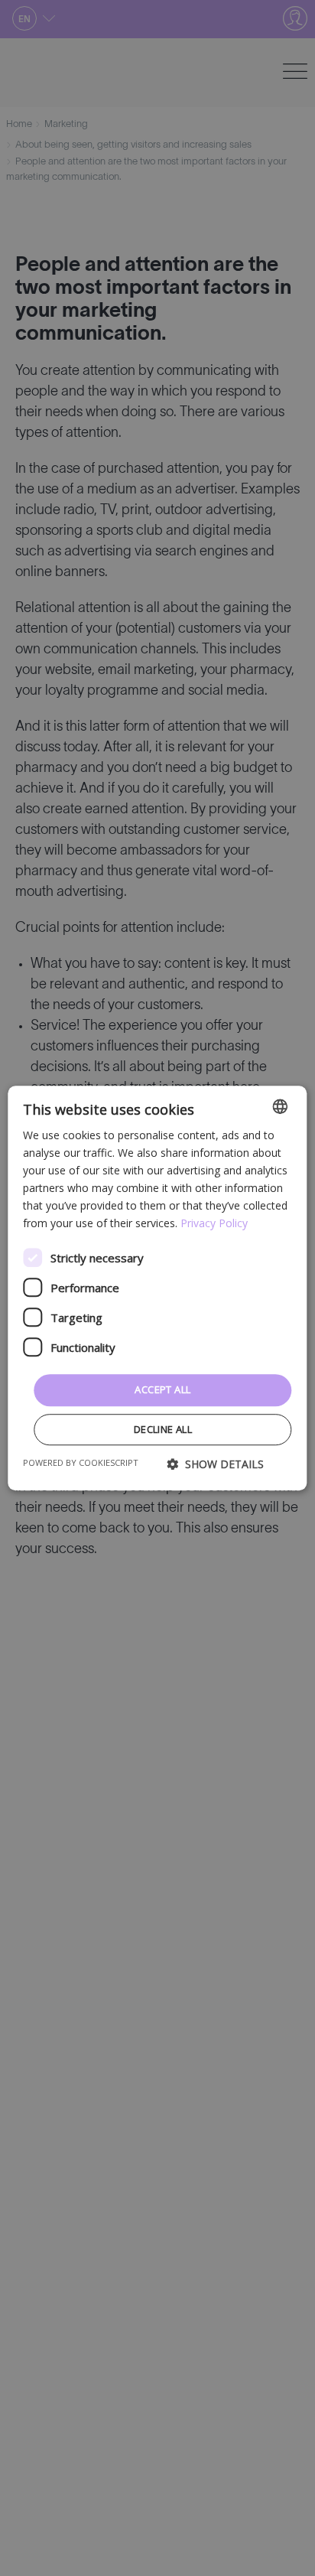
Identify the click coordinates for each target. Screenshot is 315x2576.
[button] (215, 1464)
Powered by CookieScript (81, 1462)
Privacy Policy (214, 1224)
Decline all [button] (163, 1429)
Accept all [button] (162, 1390)
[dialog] (157, 1288)
